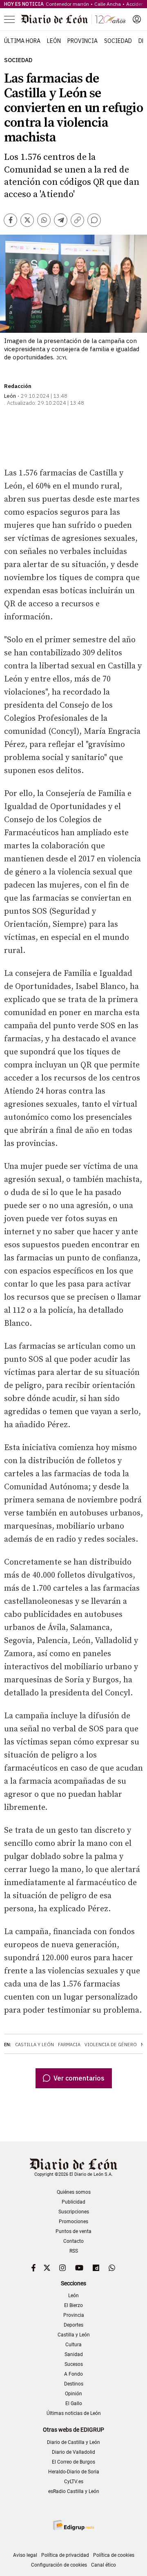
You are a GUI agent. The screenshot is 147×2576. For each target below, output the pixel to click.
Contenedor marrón (67, 4)
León (54, 41)
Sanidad (74, 2354)
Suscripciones (74, 2212)
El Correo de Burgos (73, 2462)
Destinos (74, 2384)
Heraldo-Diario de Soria (74, 2472)
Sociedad (118, 41)
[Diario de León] (73, 19)
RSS (74, 2251)
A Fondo (73, 2374)
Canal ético (104, 2565)
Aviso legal (25, 2555)
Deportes (73, 2325)
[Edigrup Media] (73, 2525)
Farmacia (69, 2045)
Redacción (18, 386)
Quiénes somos (74, 2192)
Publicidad (73, 2202)
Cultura (73, 2345)
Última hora (22, 41)
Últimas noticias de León (74, 2413)
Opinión (73, 2394)
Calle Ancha (108, 4)
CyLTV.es (74, 2482)
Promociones (73, 2222)
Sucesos (74, 2364)
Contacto (73, 2241)
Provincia (82, 41)
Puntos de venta (73, 2231)
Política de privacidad (65, 2555)
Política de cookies (114, 2555)
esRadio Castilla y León (74, 2491)
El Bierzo (73, 2305)
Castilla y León (35, 2045)
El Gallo (74, 2403)
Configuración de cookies (59, 2565)
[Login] (137, 19)
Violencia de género (111, 2045)
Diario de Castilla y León (73, 2442)
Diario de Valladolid (73, 2452)
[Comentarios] (94, 220)
